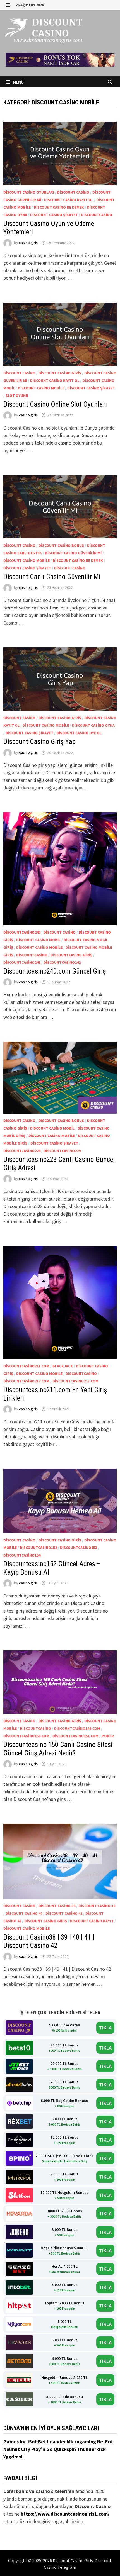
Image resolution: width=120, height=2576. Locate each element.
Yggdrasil (14, 2457)
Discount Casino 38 (57, 1906)
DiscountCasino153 (79, 1548)
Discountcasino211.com (26, 1366)
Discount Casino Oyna (93, 725)
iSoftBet (37, 2442)
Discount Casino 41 (64, 1913)
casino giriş (28, 243)
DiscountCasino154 (22, 1555)
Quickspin (65, 2449)
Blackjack (63, 1366)
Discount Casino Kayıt (92, 1921)
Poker (108, 1736)
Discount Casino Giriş (60, 373)
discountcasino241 (22, 962)
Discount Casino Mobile (41, 388)
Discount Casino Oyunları (29, 192)
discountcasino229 (62, 1151)
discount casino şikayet (54, 215)
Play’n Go (42, 2449)
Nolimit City (17, 2449)
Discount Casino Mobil (38, 940)
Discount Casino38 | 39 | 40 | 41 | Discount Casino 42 (49, 1941)
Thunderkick (91, 2449)
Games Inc (15, 2442)
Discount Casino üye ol (79, 733)
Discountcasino (97, 215)
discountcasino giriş (71, 955)
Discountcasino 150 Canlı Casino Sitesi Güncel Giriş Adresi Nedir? (58, 1749)
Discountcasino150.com (26, 1736)
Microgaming (82, 2442)
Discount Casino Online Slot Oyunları (55, 404)
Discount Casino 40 (24, 1913)
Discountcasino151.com (75, 1736)
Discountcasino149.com (77, 1728)
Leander (57, 2442)
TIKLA (105, 2028)
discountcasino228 (22, 1151)
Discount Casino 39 (97, 1906)
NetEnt (105, 2442)
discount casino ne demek (59, 207)
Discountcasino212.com (26, 1381)
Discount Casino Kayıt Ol (69, 200)
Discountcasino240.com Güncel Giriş (55, 971)
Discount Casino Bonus (61, 545)
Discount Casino (73, 192)
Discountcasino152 (38, 1548)
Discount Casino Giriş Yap (39, 742)
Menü (18, 82)
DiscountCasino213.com (75, 1381)
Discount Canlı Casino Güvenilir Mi (53, 577)
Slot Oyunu (17, 396)
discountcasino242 (62, 962)
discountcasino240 (22, 932)
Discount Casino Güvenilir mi (73, 553)
